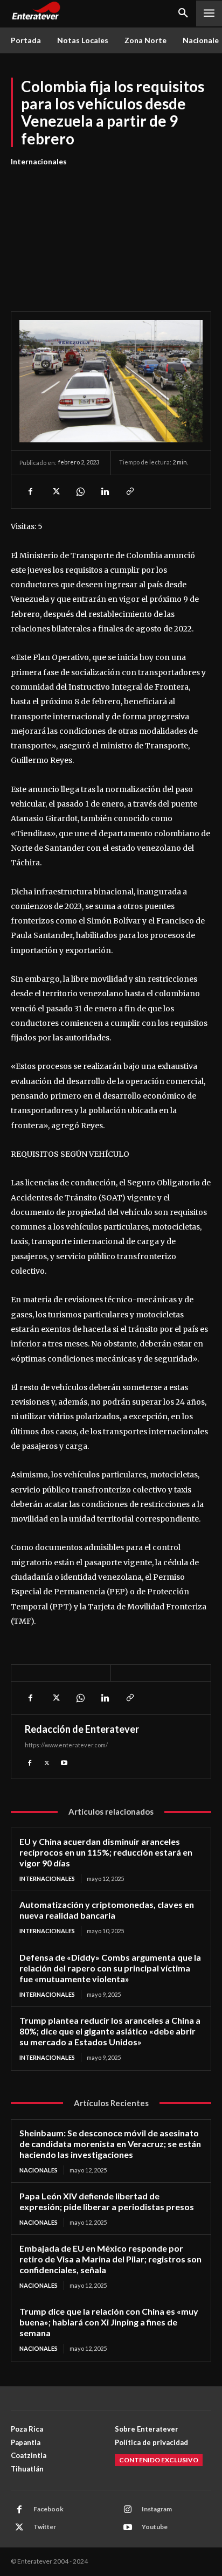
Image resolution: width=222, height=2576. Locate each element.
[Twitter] (55, 491)
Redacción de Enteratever (82, 1729)
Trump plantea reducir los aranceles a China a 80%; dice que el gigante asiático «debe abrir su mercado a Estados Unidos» (110, 2031)
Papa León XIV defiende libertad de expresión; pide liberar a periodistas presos (107, 2201)
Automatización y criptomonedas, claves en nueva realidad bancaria (107, 1910)
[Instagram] (128, 2510)
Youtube (155, 2527)
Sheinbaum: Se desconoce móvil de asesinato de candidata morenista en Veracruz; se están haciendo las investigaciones (110, 2144)
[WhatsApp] (80, 491)
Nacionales (39, 2170)
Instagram (157, 2509)
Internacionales (39, 161)
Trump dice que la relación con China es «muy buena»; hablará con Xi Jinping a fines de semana (109, 2322)
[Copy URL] (129, 491)
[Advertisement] (111, 233)
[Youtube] (64, 1762)
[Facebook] (30, 491)
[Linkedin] (105, 491)
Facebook (48, 2509)
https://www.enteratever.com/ (66, 1745)
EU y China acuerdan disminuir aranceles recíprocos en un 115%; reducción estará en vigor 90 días (106, 1852)
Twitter (45, 2527)
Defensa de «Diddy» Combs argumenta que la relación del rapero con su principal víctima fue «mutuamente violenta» (110, 1968)
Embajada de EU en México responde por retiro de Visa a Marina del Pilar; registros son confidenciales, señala (110, 2259)
